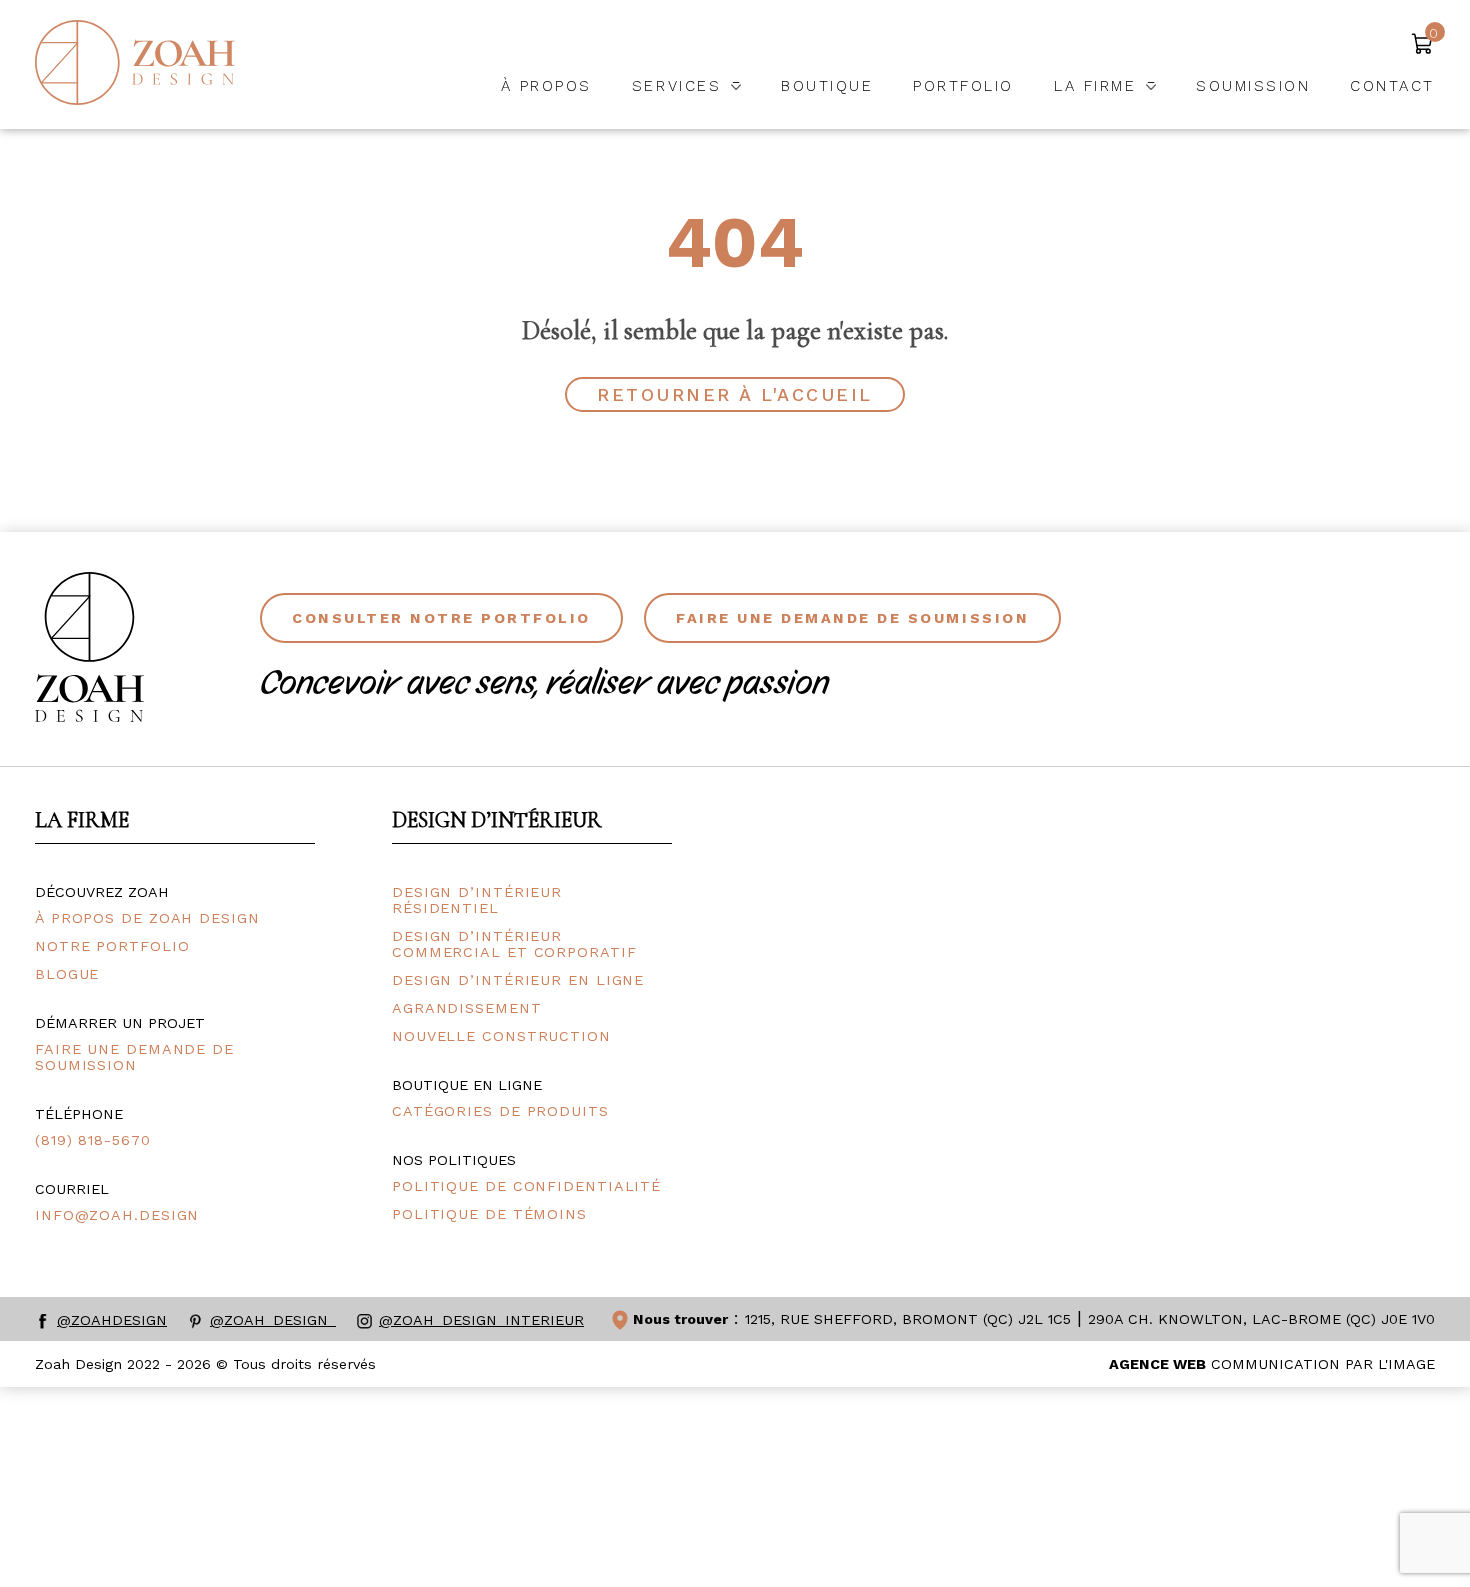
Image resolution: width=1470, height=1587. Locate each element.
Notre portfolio (112, 946)
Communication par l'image (1272, 1364)
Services (676, 86)
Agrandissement (467, 1008)
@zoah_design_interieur (481, 1320)
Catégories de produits (500, 1111)
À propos (546, 86)
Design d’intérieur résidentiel (477, 900)
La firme (1095, 86)
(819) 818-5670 (93, 1140)
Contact (1392, 86)
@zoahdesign (112, 1320)
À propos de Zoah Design (147, 918)
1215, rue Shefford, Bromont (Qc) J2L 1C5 (908, 1319)
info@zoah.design (117, 1215)
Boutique (827, 86)
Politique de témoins (489, 1214)
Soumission (1253, 86)
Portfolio (963, 86)
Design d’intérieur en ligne (518, 980)
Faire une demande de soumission (852, 618)
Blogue (67, 974)
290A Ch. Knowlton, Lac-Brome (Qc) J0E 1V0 (1261, 1319)
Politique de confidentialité (526, 1186)
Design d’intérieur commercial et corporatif (514, 944)
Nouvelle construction (501, 1036)
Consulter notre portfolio (441, 618)
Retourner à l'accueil (735, 394)
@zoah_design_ (273, 1320)
